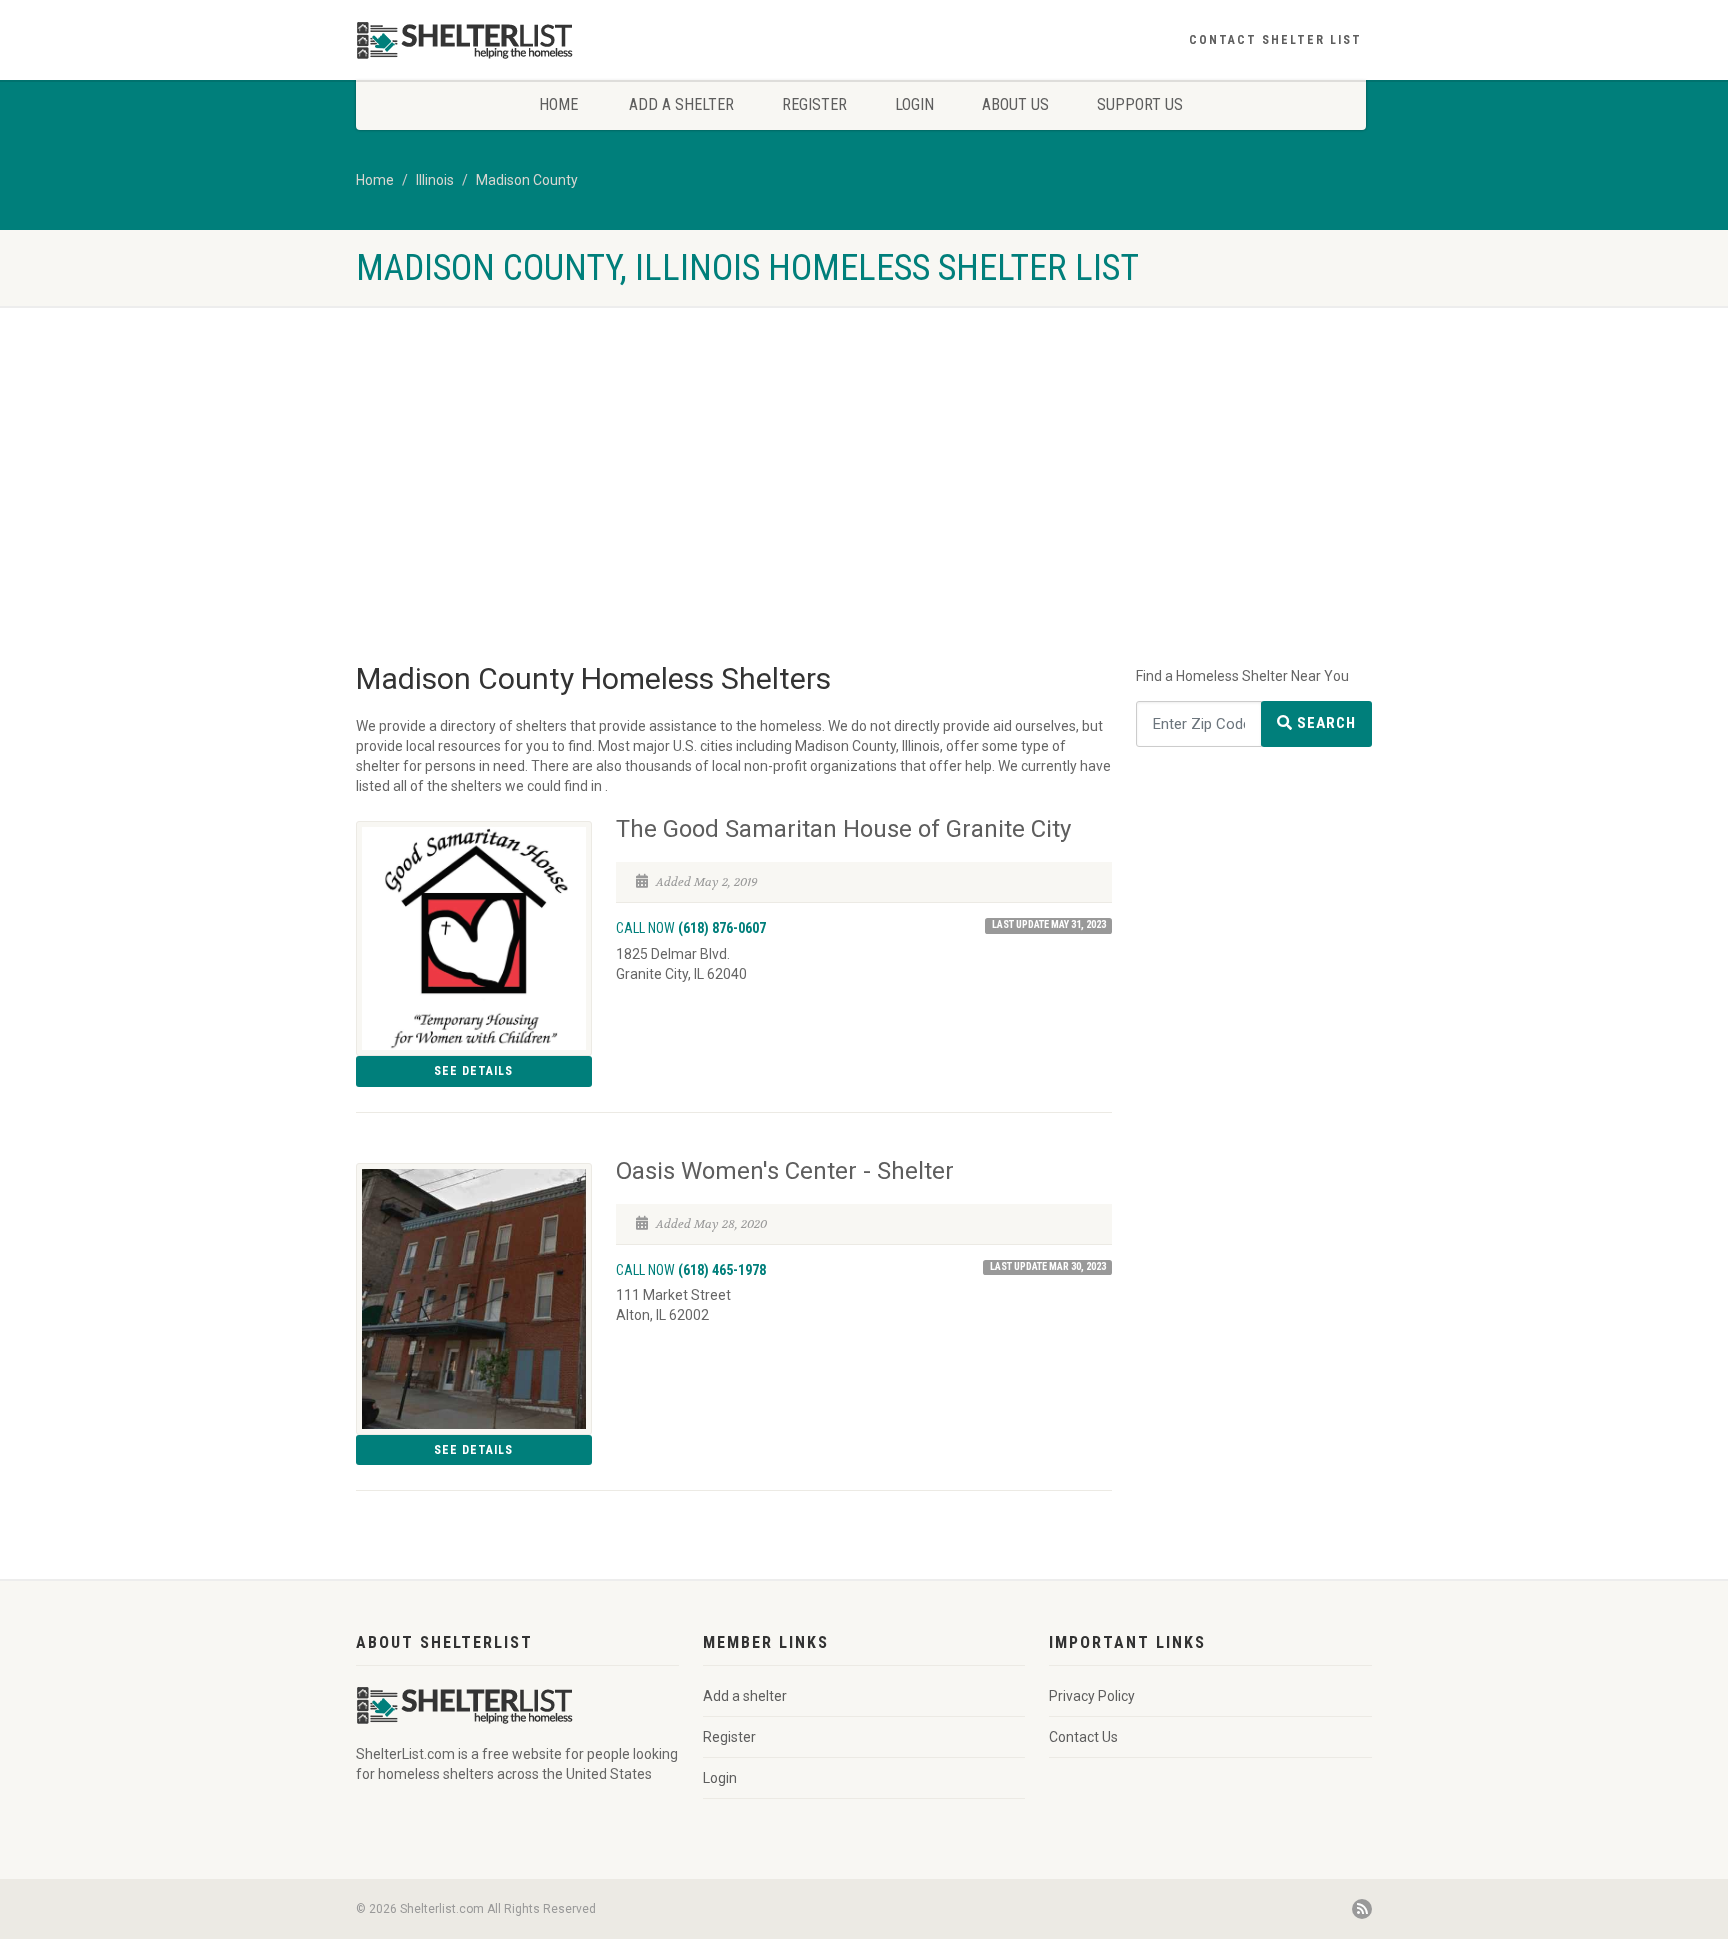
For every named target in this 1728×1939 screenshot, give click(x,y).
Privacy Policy (1092, 1696)
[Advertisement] (864, 456)
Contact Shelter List (1275, 40)
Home (558, 104)
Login (914, 104)
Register (814, 104)
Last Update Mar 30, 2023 (1048, 1266)
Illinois (435, 180)
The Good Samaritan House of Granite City (843, 829)
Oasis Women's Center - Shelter (785, 1171)
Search (1324, 723)
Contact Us (1083, 1737)
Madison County (527, 180)
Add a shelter (681, 104)
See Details (473, 1071)
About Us (1015, 104)
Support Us (1140, 104)
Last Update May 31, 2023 (1049, 924)
